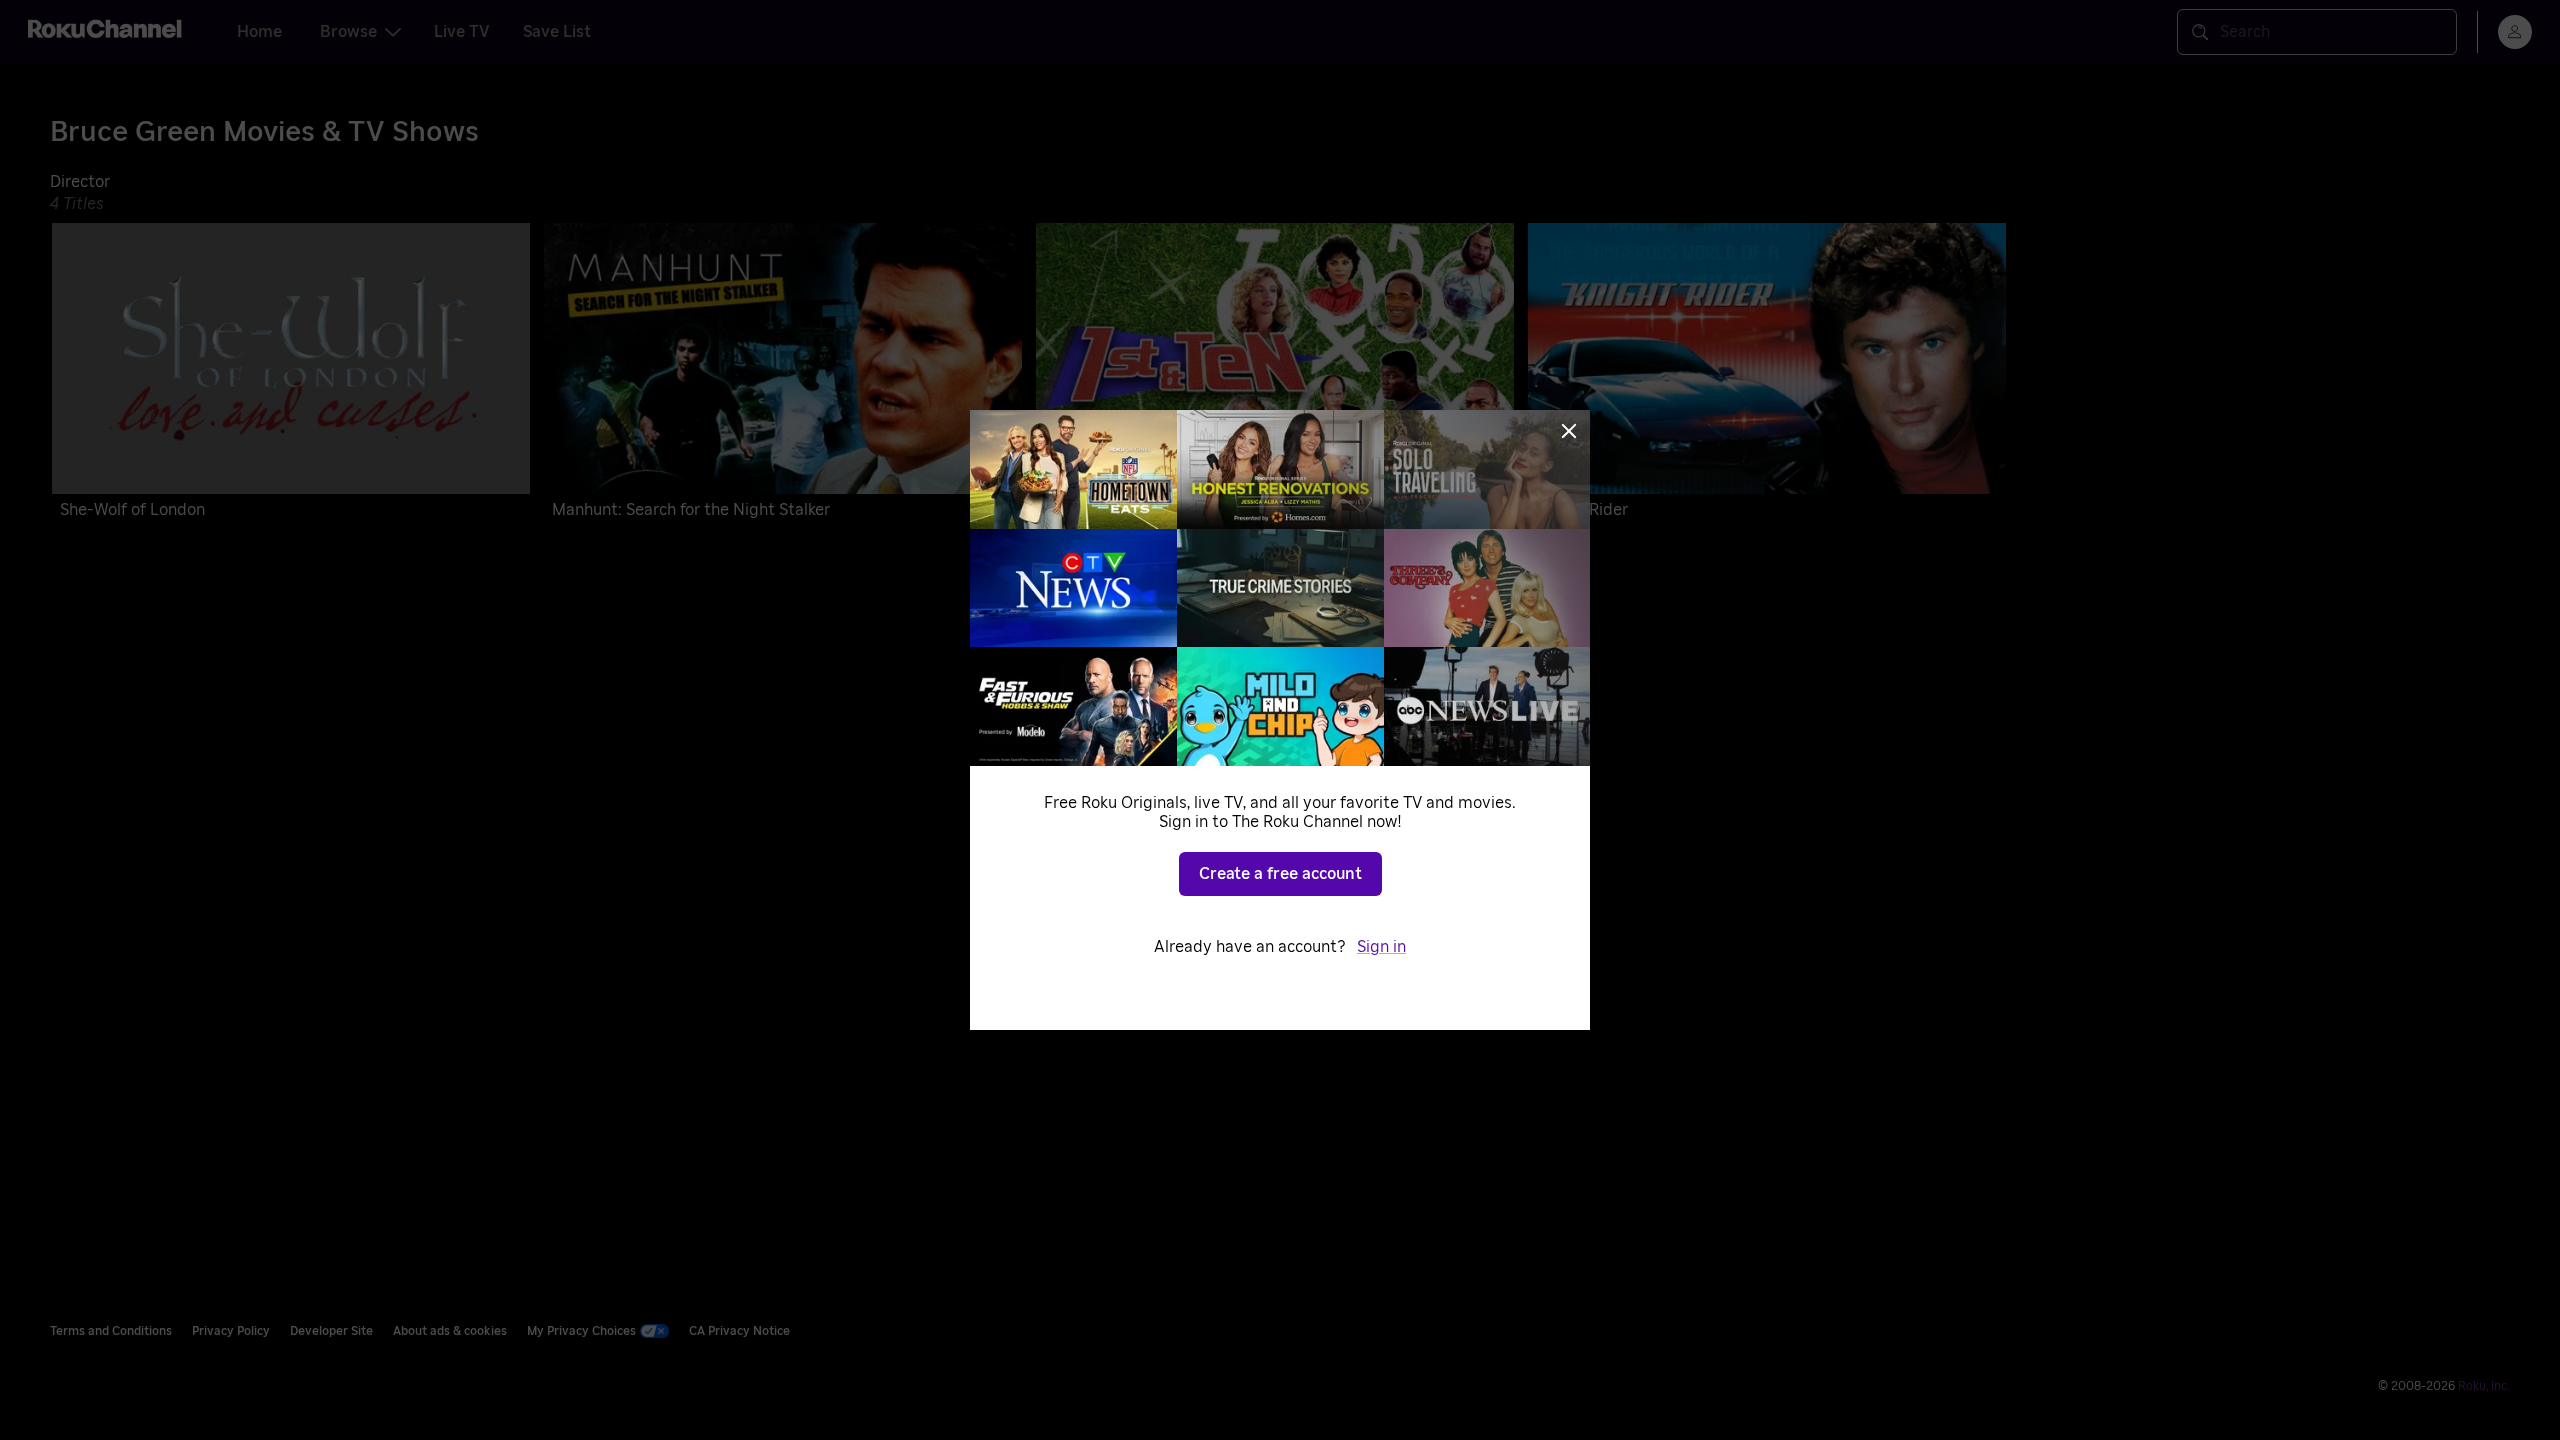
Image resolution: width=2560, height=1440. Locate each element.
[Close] (1569, 431)
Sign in (1381, 947)
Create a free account (1280, 874)
